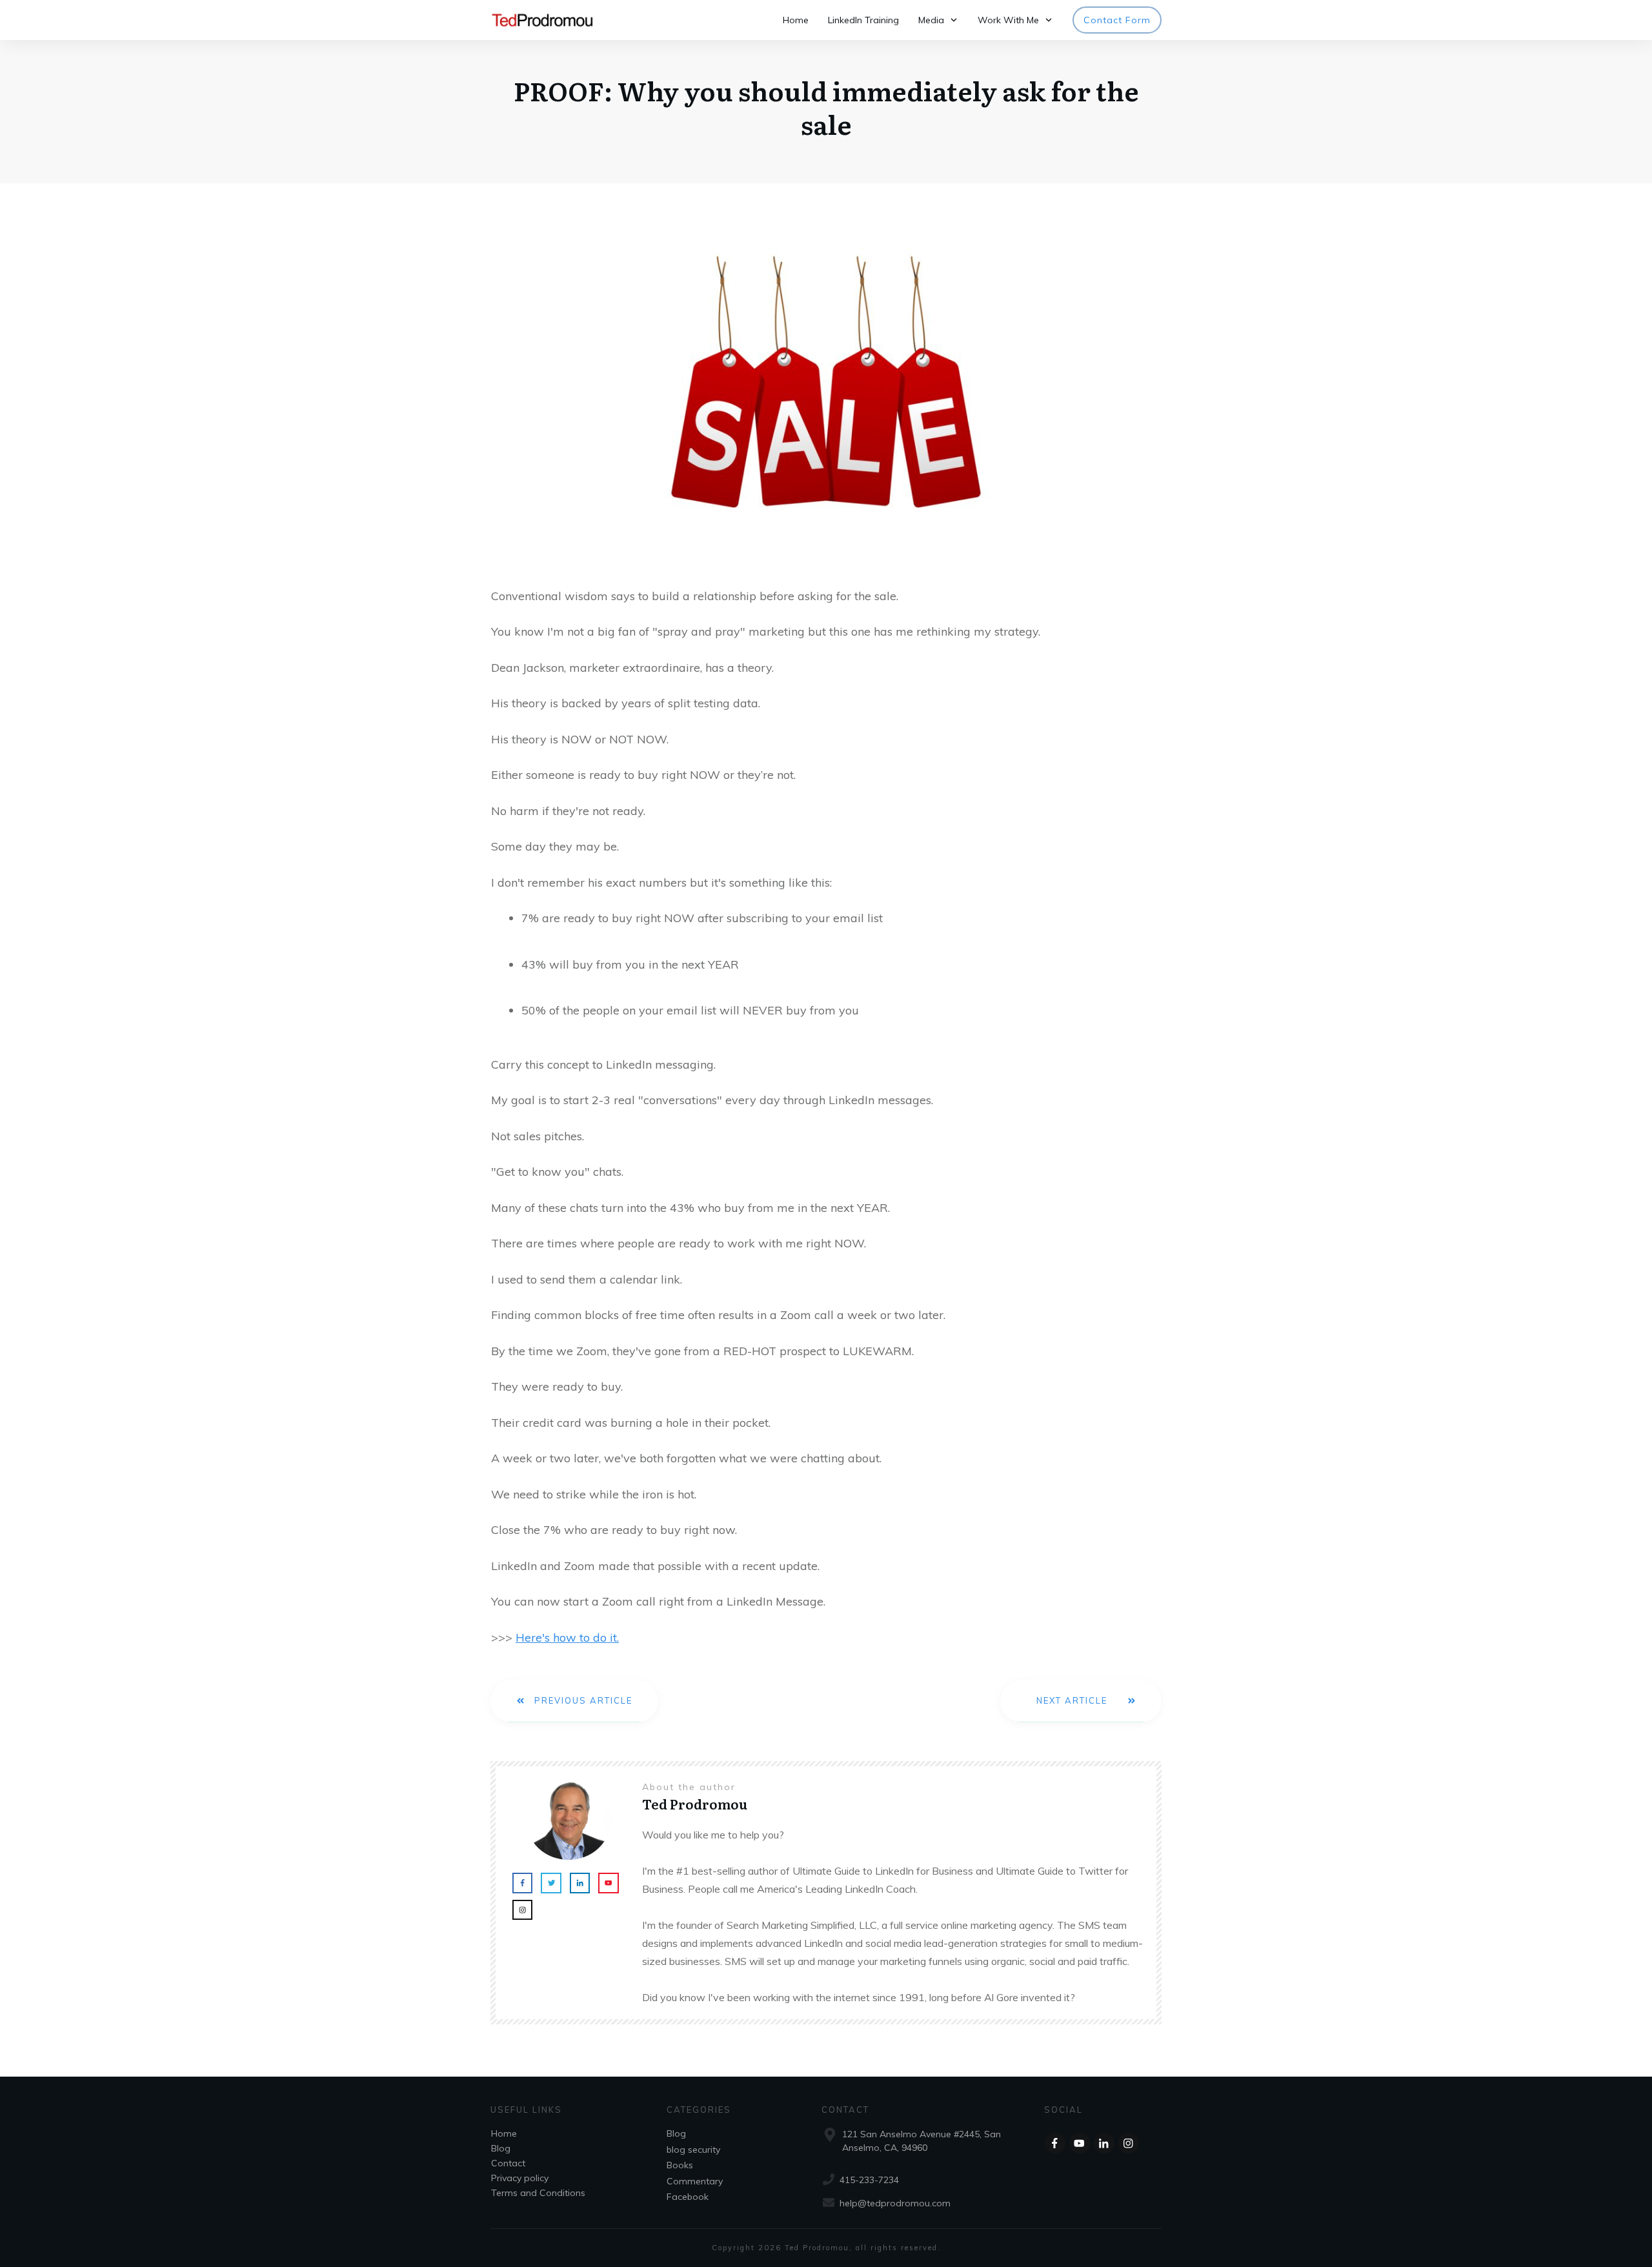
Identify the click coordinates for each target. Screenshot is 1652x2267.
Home (504, 2133)
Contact (508, 2163)
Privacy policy (520, 2178)
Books (680, 2165)
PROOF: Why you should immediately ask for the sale (826, 107)
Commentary (695, 2181)
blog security (693, 2150)
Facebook (688, 2197)
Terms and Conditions (538, 2193)
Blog (501, 2148)
